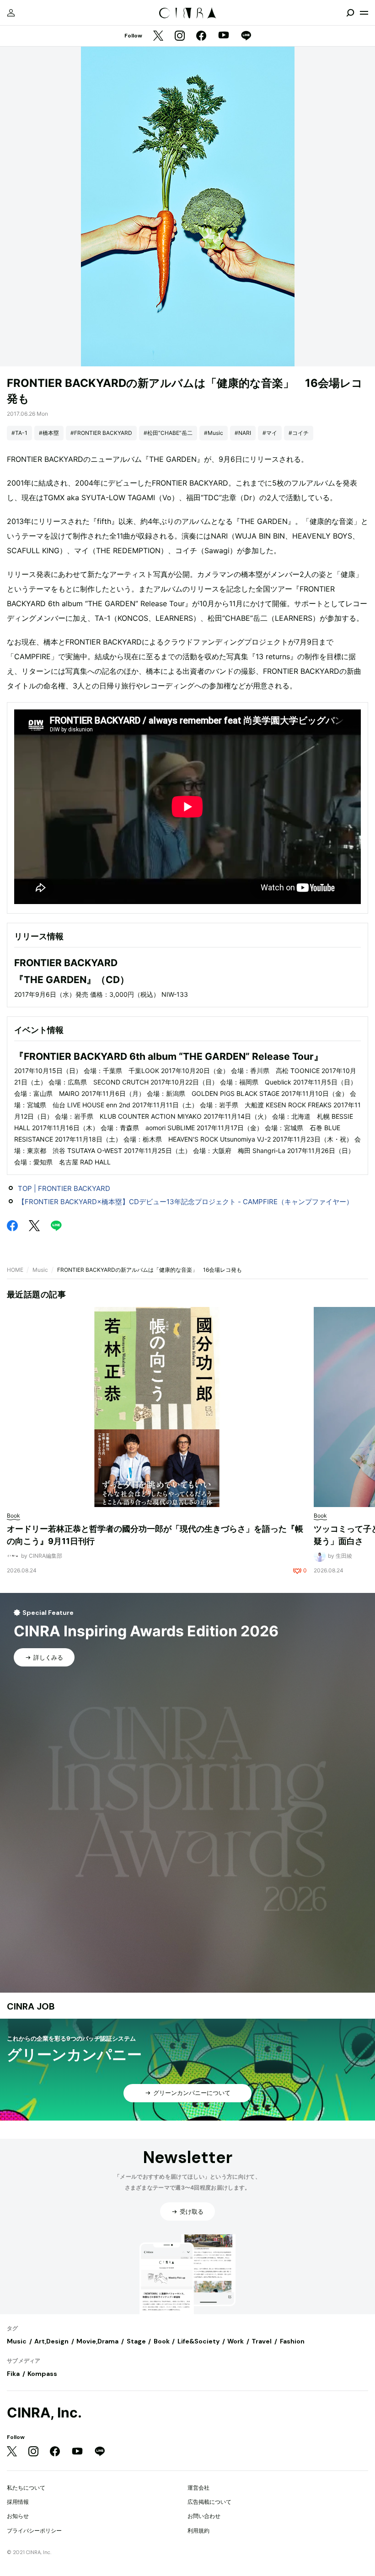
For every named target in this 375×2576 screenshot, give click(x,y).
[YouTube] (224, 36)
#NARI (243, 433)
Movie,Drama (97, 2341)
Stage (136, 2341)
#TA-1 (19, 433)
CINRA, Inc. (44, 2413)
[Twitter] (158, 36)
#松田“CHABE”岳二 (168, 433)
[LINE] (246, 36)
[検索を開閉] (350, 13)
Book (162, 2341)
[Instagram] (180, 36)
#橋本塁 (49, 433)
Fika (13, 2374)
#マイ (270, 433)
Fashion (292, 2341)
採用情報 (18, 2502)
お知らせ (18, 2516)
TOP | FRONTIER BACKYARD (64, 1188)
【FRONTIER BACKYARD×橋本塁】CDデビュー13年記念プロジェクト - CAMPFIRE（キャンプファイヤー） (185, 1202)
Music (40, 1270)
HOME (15, 1270)
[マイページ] (11, 13)
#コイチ (299, 433)
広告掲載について (209, 2502)
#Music (214, 433)
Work (236, 2341)
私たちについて (26, 2488)
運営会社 (198, 2488)
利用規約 (198, 2531)
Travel (262, 2341)
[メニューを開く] (364, 13)
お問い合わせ (204, 2516)
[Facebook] (201, 36)
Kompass (42, 2374)
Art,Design (51, 2341)
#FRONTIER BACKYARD (101, 433)
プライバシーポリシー (34, 2531)
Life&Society (198, 2341)
